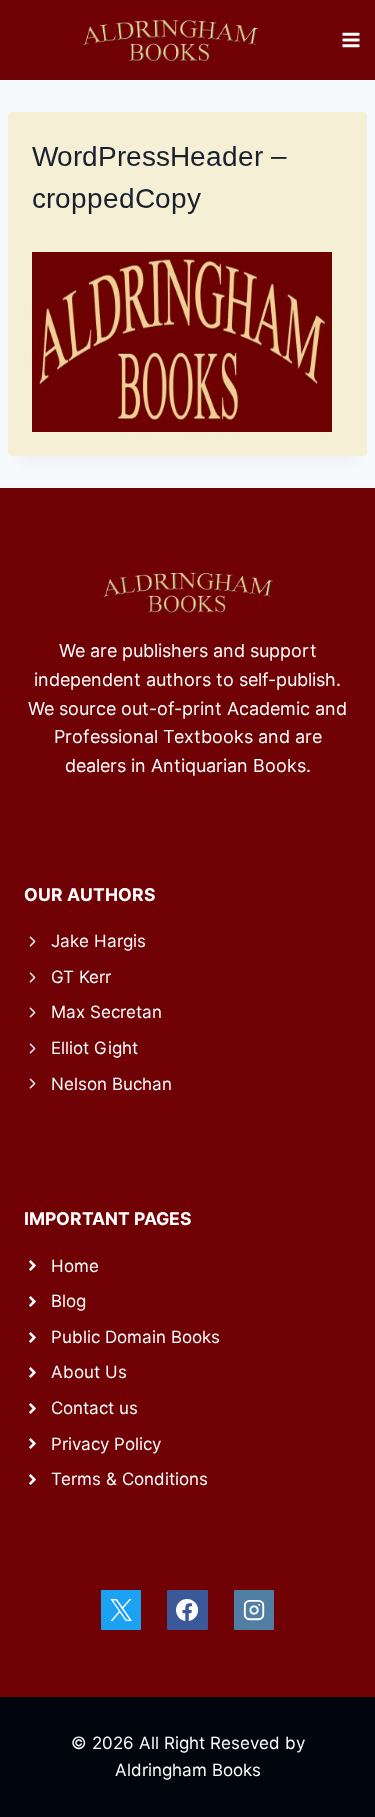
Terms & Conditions (129, 1479)
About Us (89, 1372)
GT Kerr (81, 977)
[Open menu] (351, 39)
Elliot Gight (94, 1048)
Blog (68, 1301)
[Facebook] (187, 1610)
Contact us (94, 1408)
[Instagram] (254, 1610)
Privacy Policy (106, 1444)
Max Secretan (106, 1012)
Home (75, 1266)
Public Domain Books (135, 1337)
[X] (121, 1610)
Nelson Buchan (111, 1084)
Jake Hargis (98, 941)
